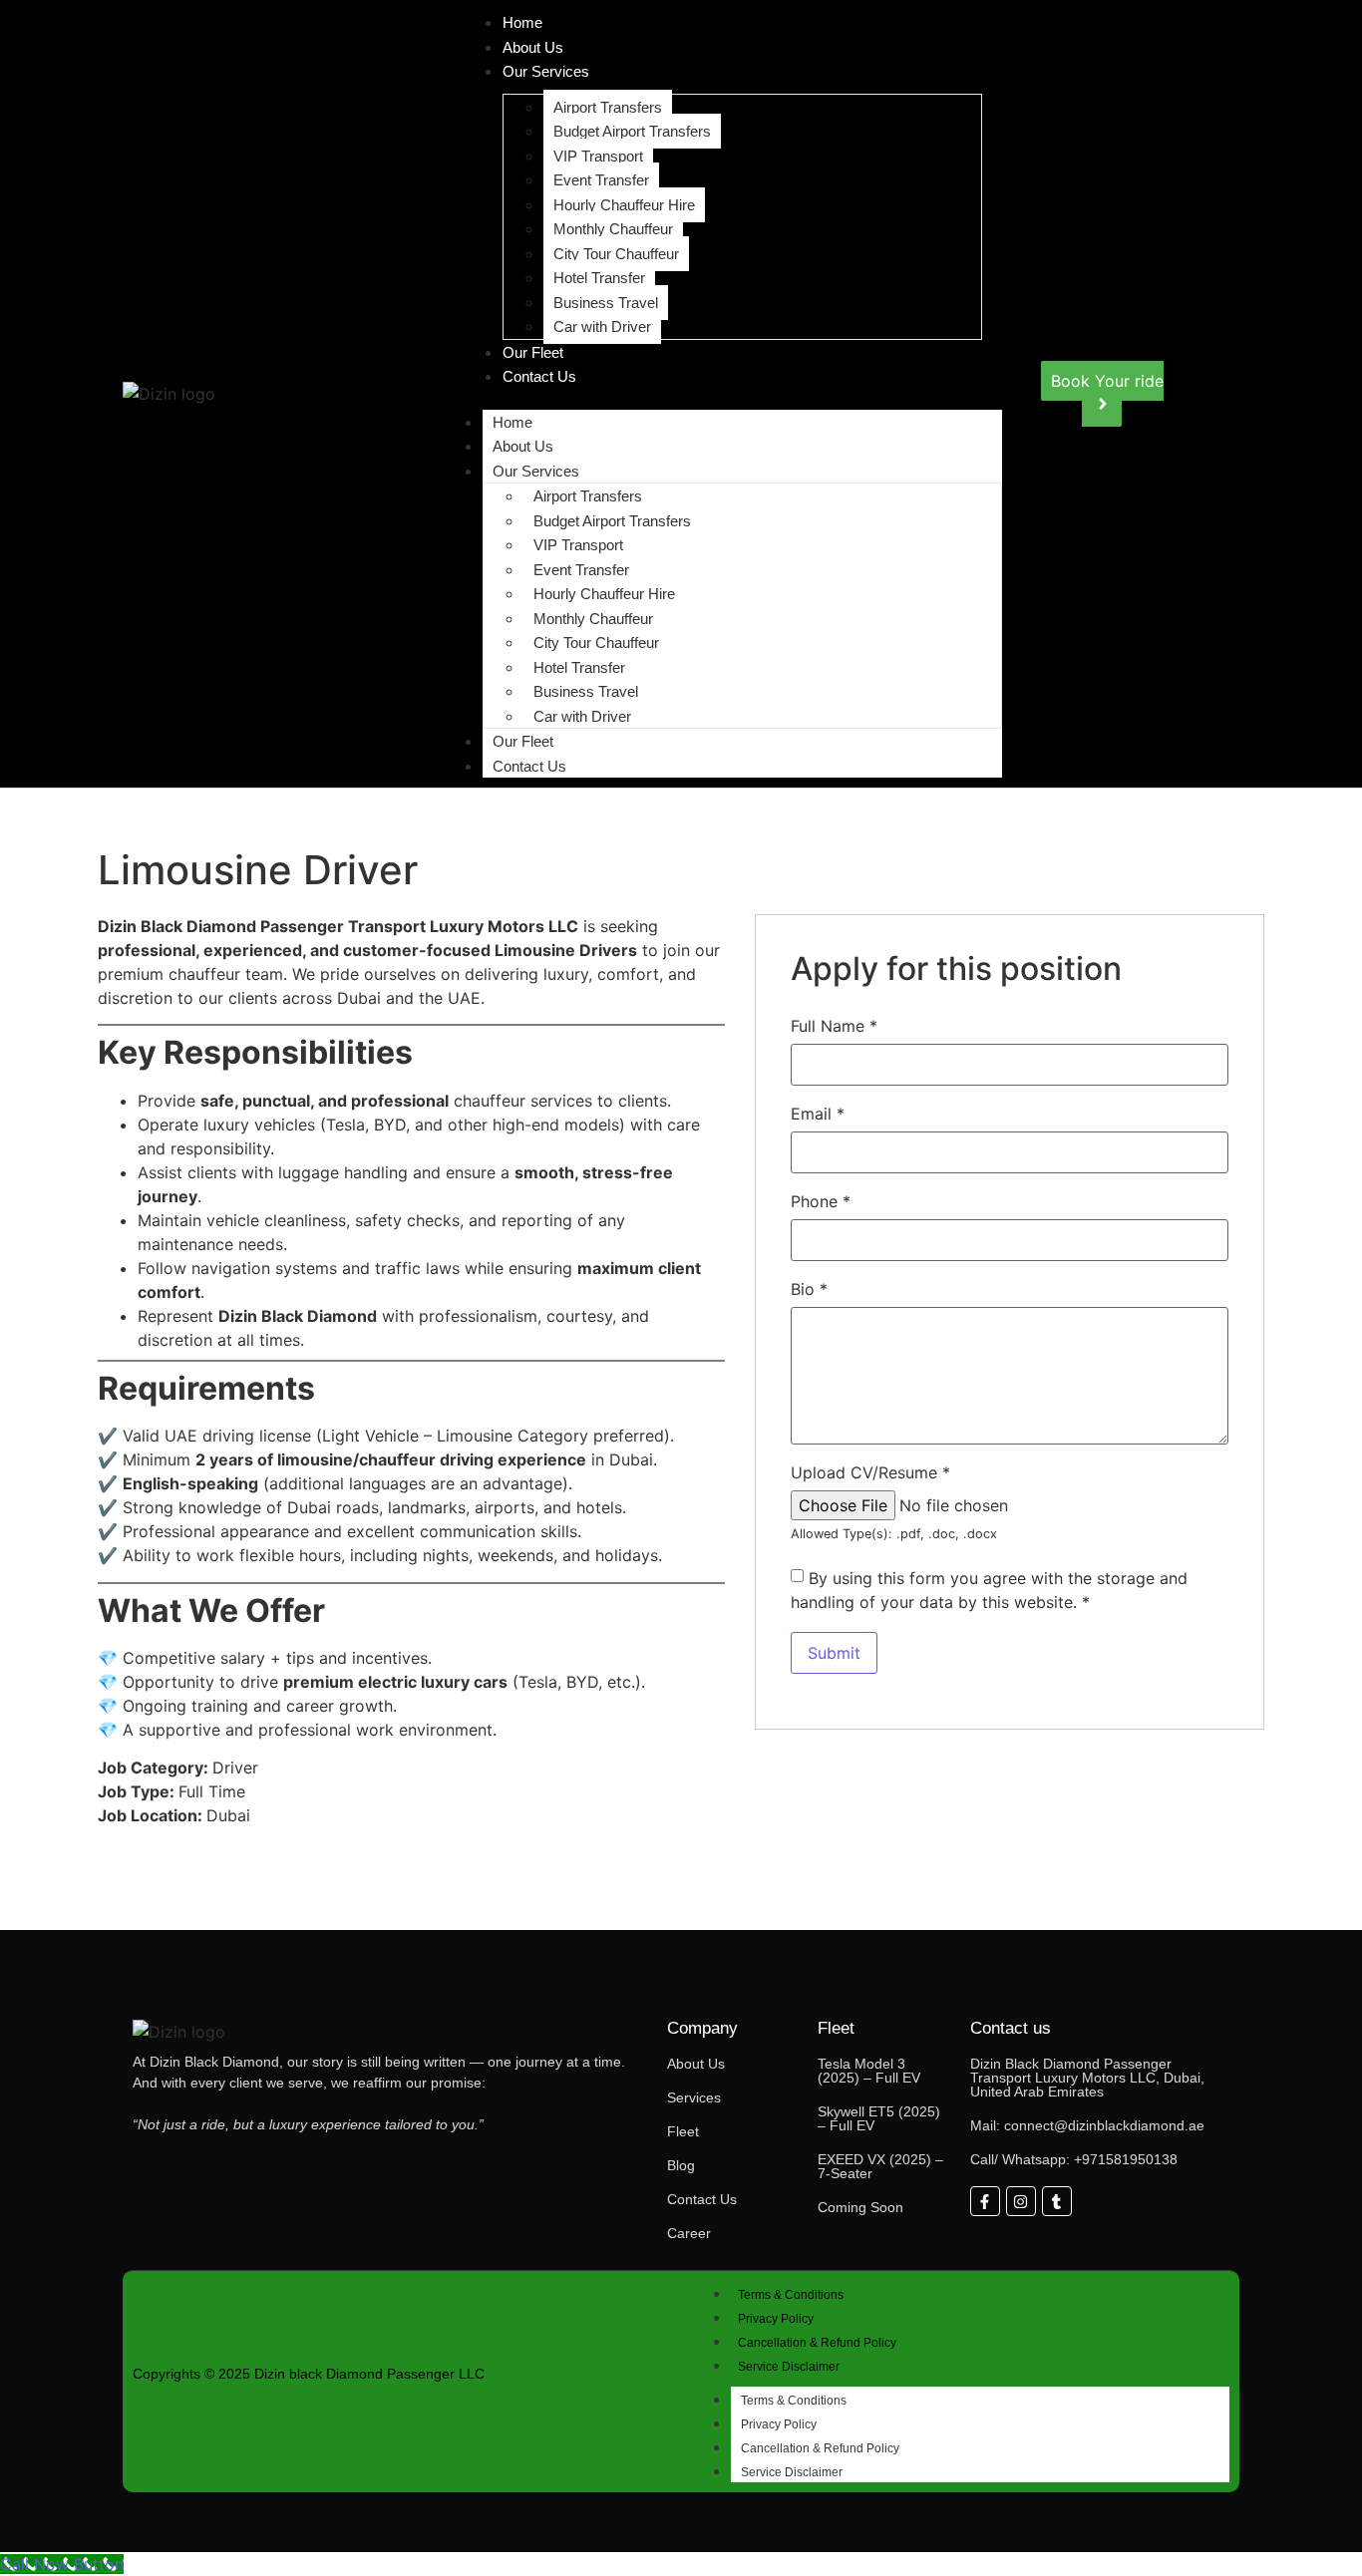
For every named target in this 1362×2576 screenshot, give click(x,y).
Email (818, 1114)
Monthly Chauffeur (613, 229)
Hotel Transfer (599, 278)
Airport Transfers (608, 107)
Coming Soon (860, 2207)
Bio (809, 1289)
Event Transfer (601, 180)
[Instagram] (1021, 2201)
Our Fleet (533, 352)
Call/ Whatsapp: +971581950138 (1074, 2159)
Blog (681, 2165)
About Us (533, 47)
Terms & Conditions (791, 2295)
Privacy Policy (776, 2319)
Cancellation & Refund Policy (817, 2343)
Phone (821, 1201)
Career (689, 2233)
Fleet (683, 2131)
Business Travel (606, 303)
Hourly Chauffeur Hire (624, 205)
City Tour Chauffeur (616, 254)
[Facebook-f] (985, 2201)
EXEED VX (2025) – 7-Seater (880, 2166)
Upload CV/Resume (870, 1472)
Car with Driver (602, 326)
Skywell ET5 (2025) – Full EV (879, 2118)
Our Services (546, 71)
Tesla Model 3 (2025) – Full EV (869, 2071)
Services (694, 2097)
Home (512, 422)
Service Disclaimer (789, 2367)
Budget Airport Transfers (632, 131)
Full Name (834, 1026)
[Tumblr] (1057, 2201)
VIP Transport (598, 156)
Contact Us (539, 376)
